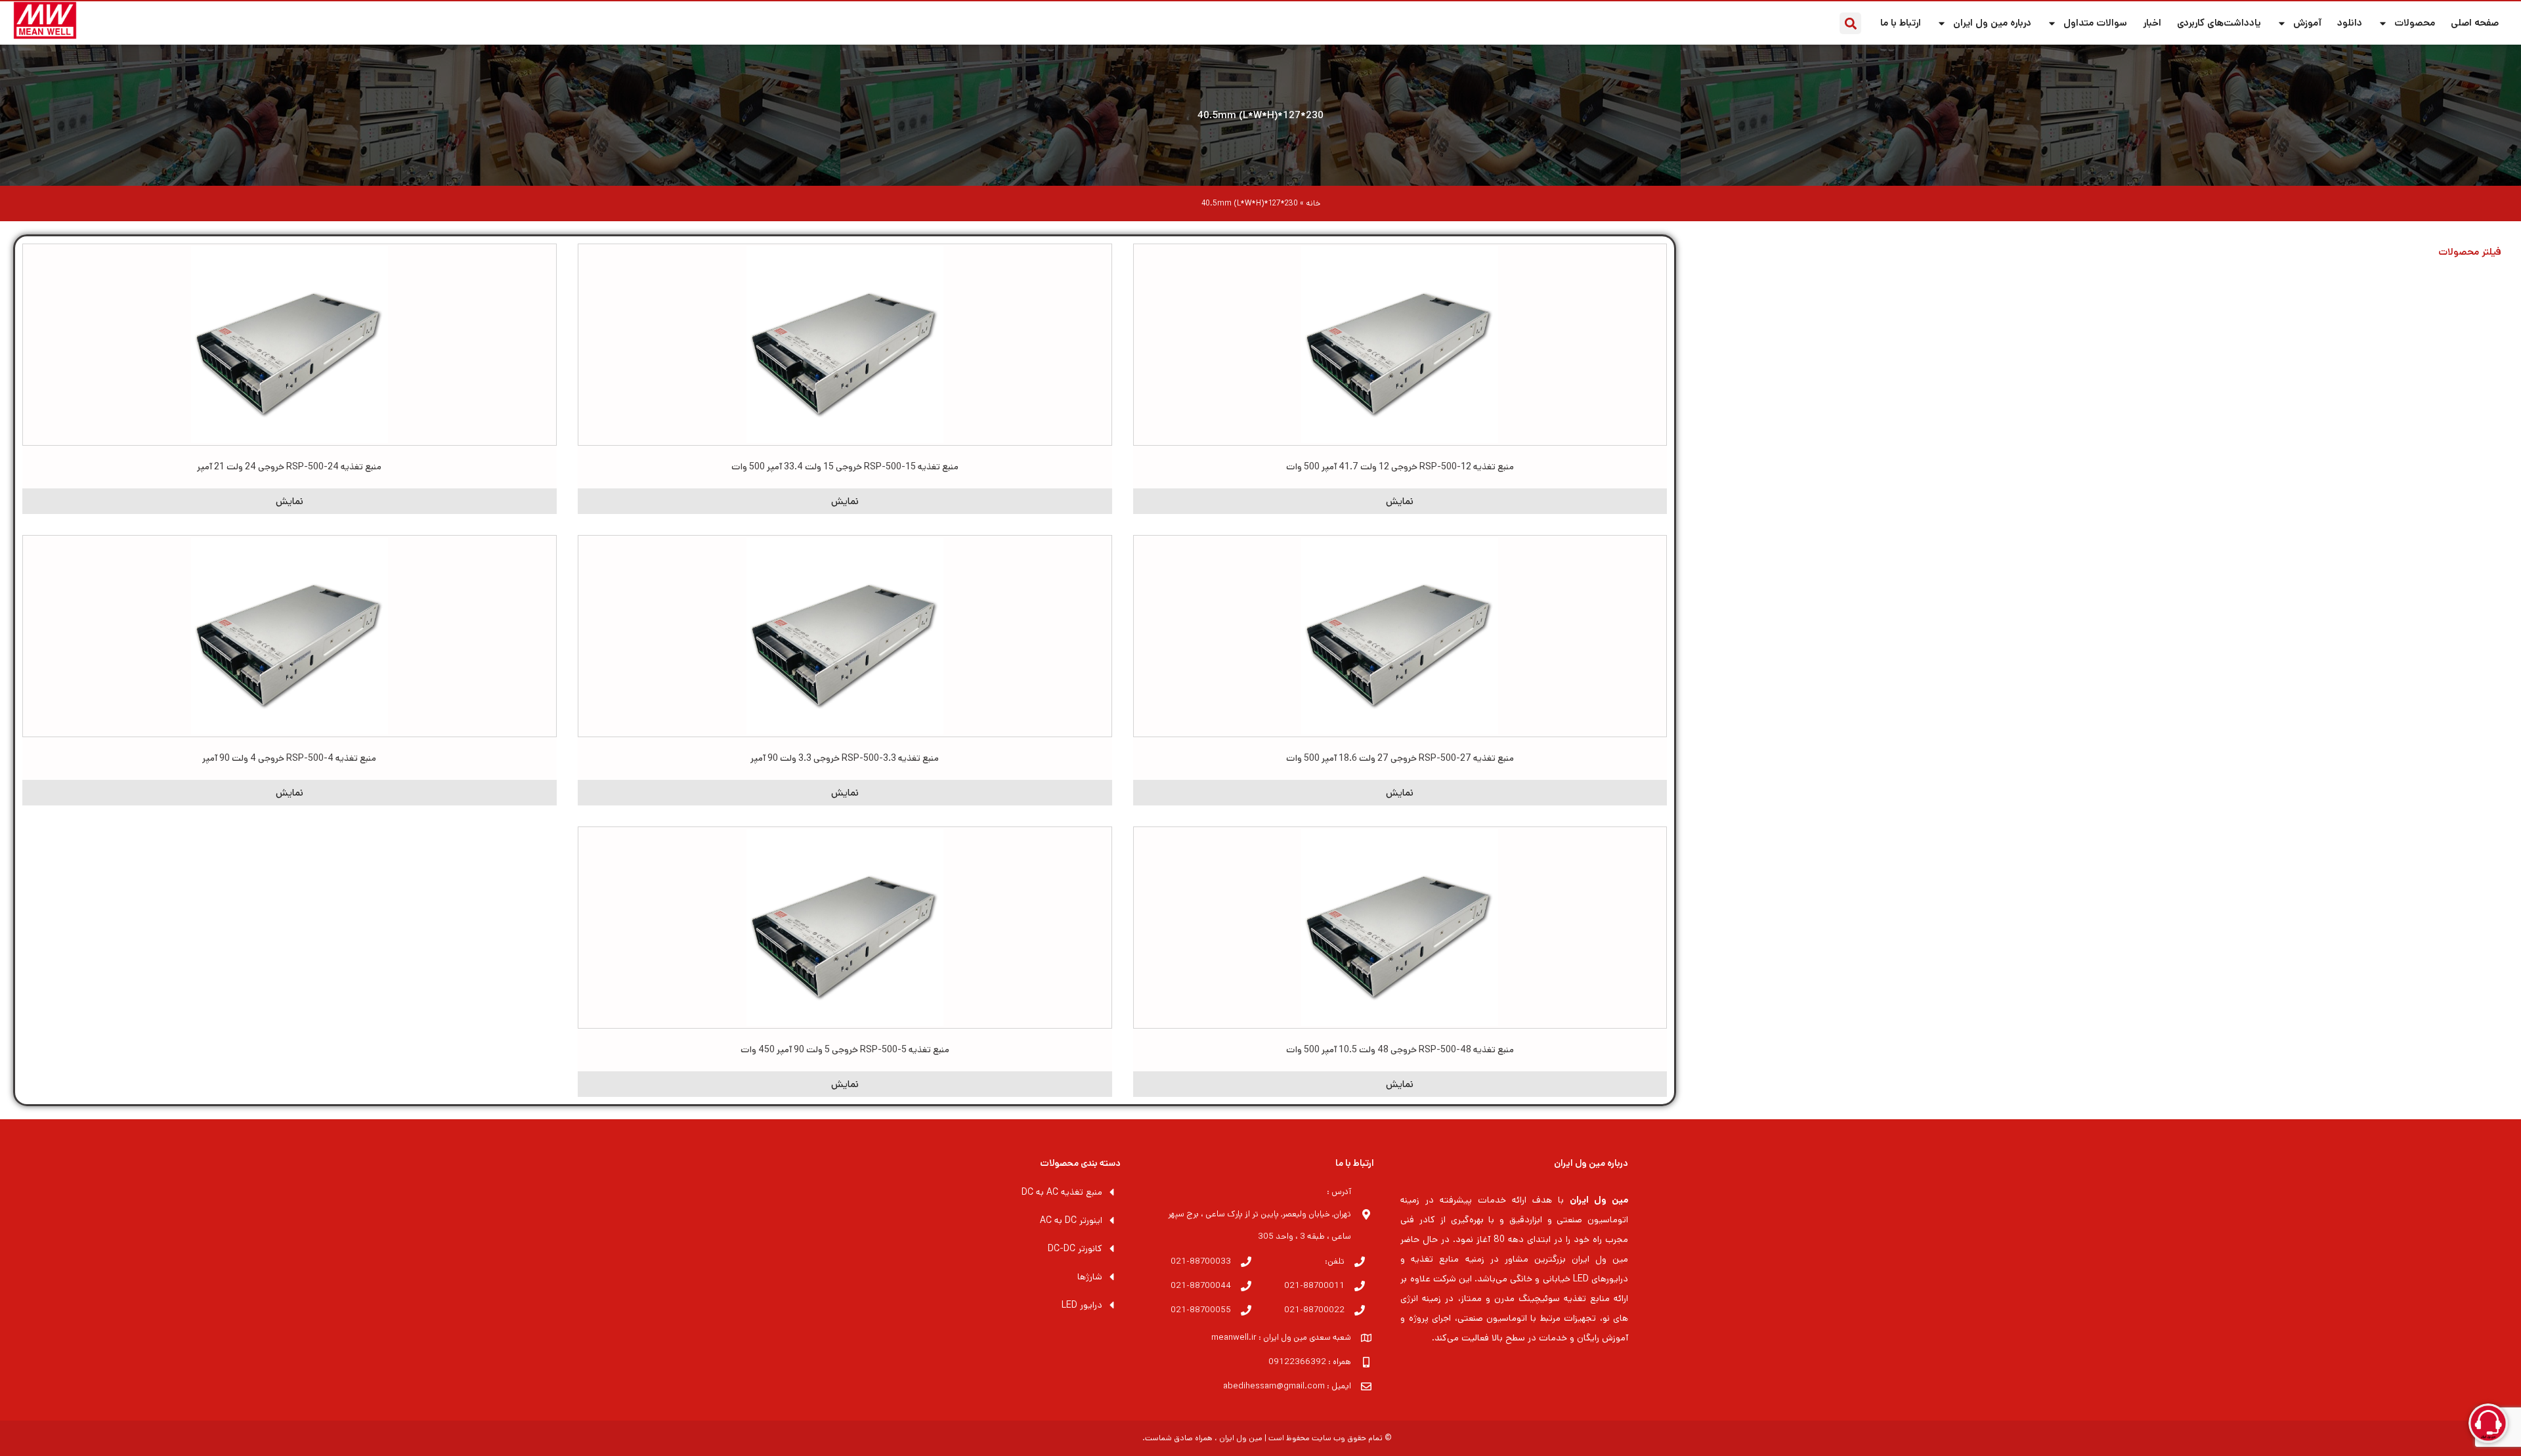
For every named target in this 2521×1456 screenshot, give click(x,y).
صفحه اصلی (2475, 23)
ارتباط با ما (1901, 23)
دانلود (2350, 23)
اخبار (2152, 23)
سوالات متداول (2095, 23)
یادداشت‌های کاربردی (2219, 23)
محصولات (2415, 23)
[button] (1850, 23)
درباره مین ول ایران (1992, 23)
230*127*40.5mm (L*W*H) (1260, 115)
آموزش (2307, 23)
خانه (1313, 203)
